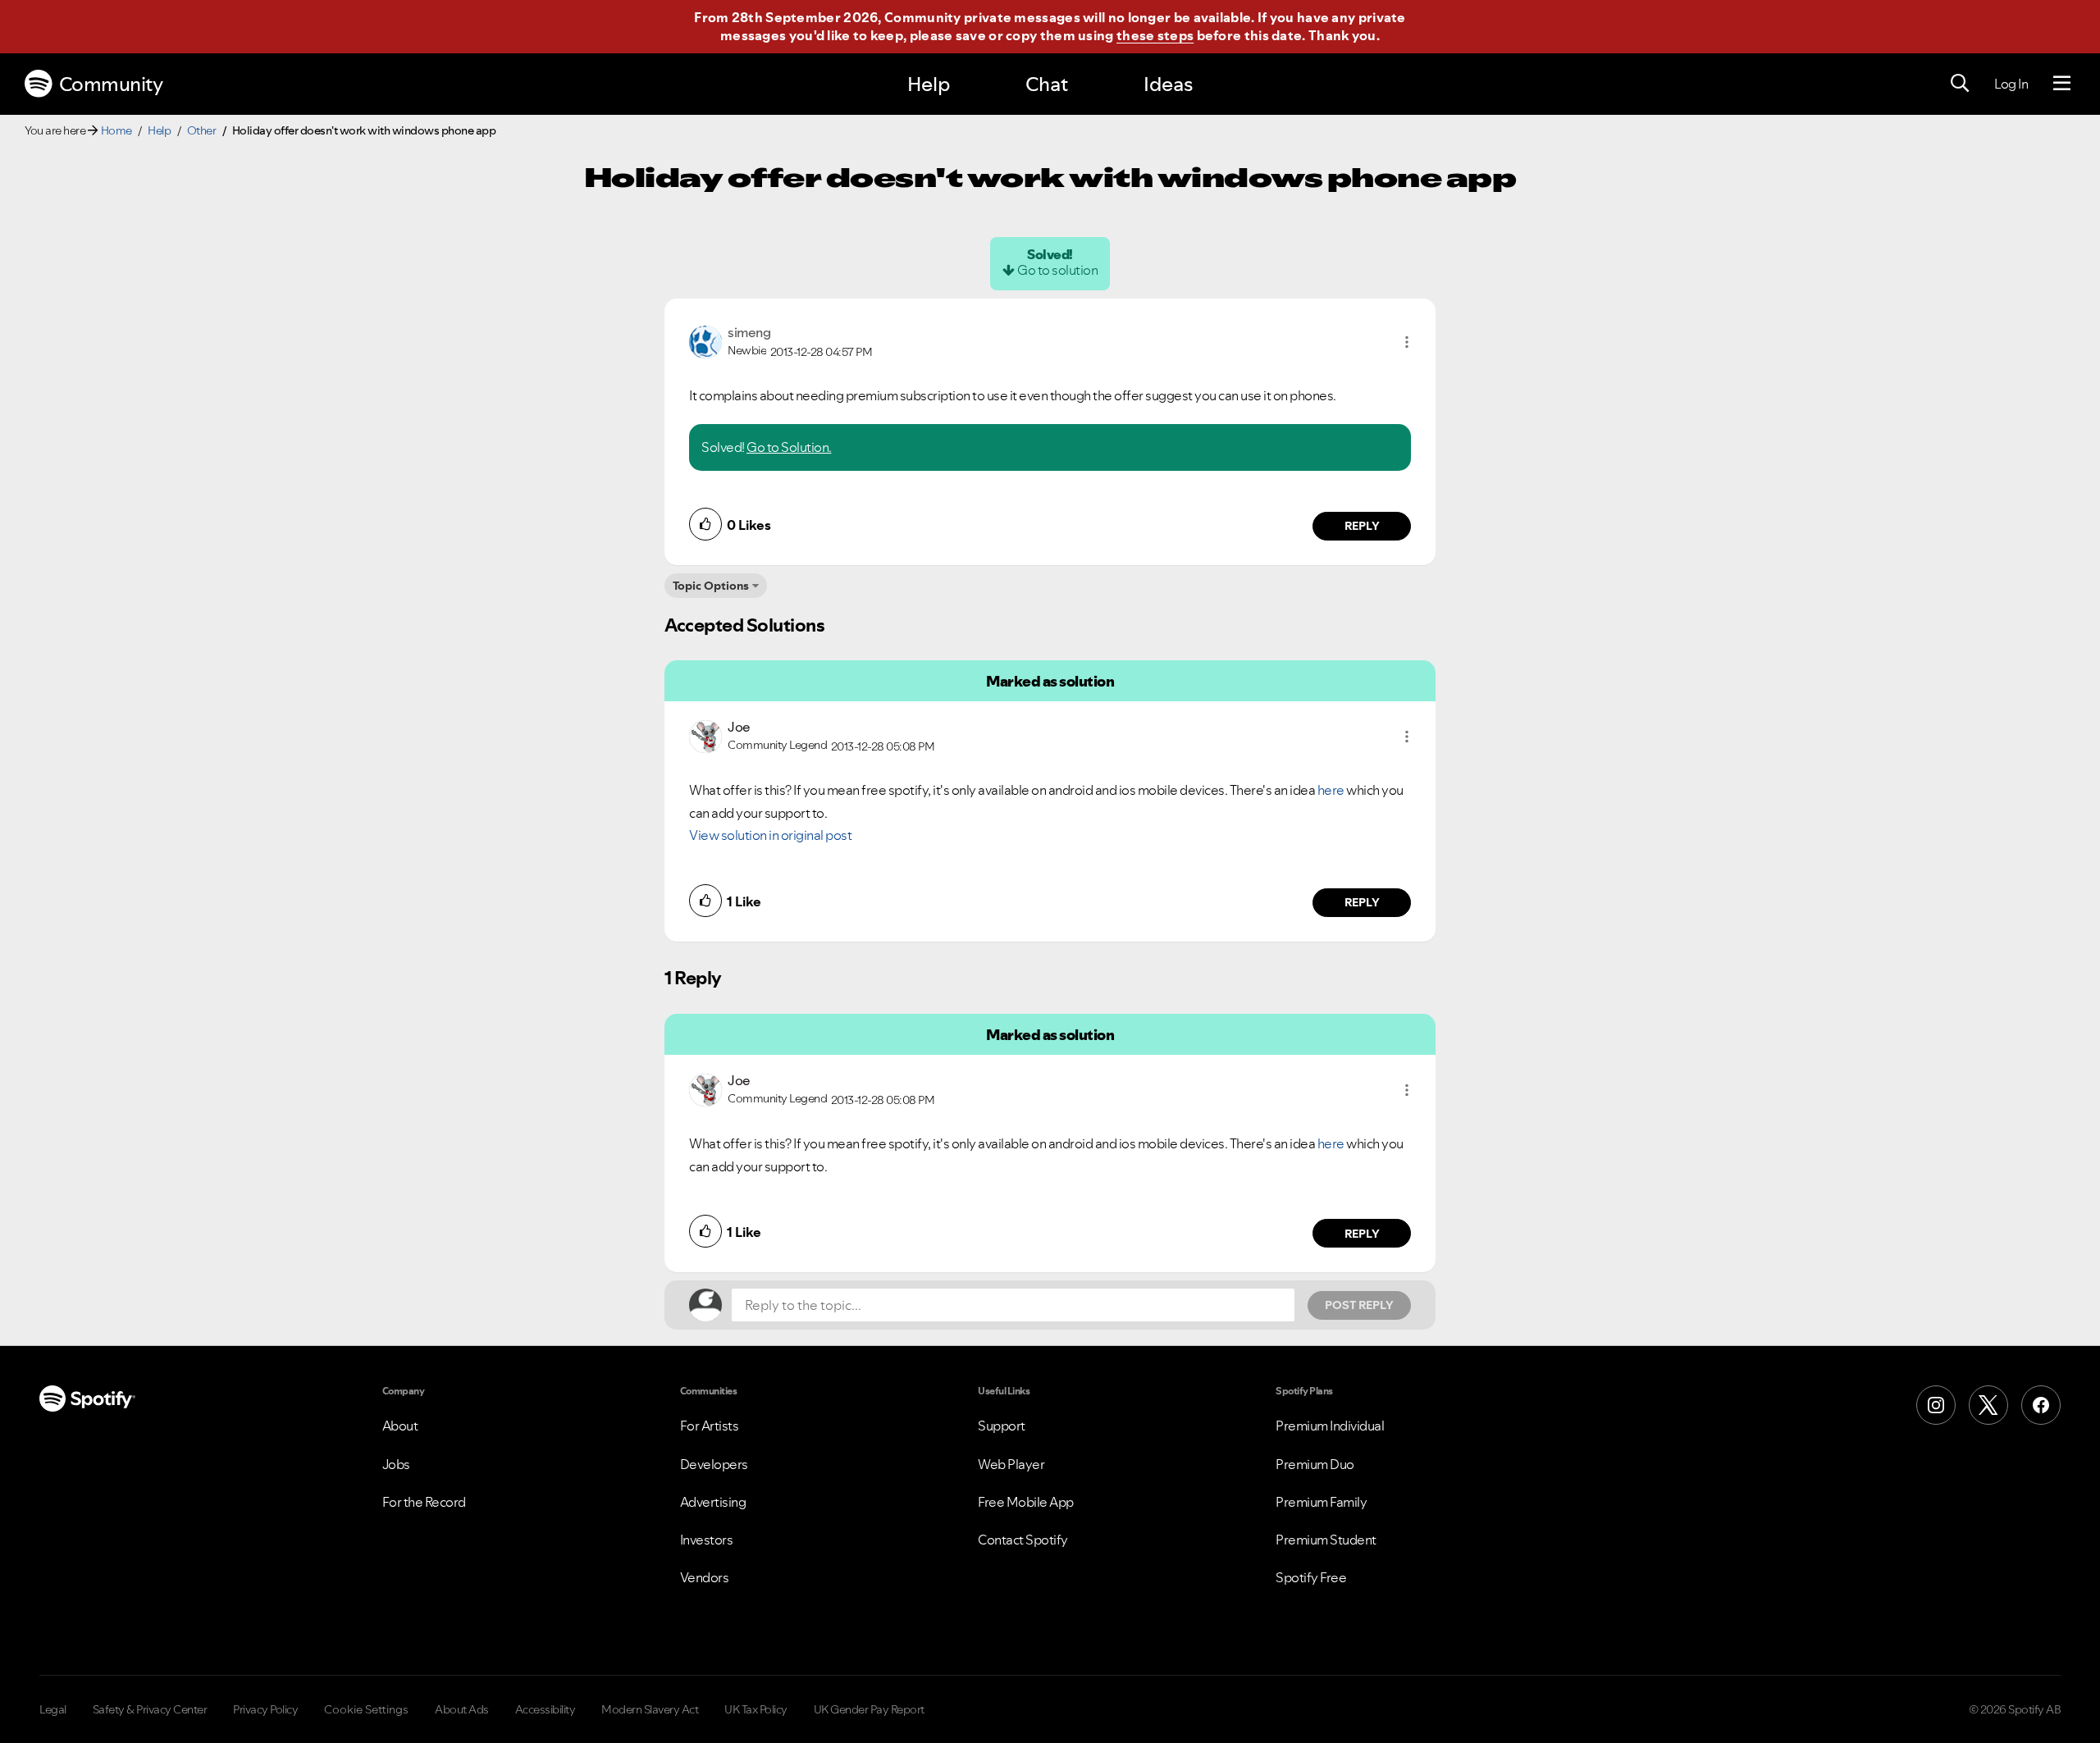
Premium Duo (1315, 1464)
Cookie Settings (366, 1709)
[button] (1407, 342)
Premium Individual (1330, 1426)
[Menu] (2062, 84)
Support (1002, 1426)
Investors (707, 1540)
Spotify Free (1311, 1577)
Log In (2011, 84)
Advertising (713, 1502)
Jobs (396, 1464)
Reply (1362, 526)
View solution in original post (770, 835)
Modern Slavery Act (650, 1709)
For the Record (424, 1502)
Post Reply (1359, 1305)
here (1331, 790)
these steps (1155, 35)
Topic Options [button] (711, 586)
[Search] (1960, 84)
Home (116, 130)
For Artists (710, 1426)
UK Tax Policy (756, 1709)
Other (202, 130)
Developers (714, 1464)
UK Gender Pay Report (869, 1709)
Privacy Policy (265, 1709)
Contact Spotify (1023, 1540)
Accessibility (546, 1709)
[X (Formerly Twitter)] (1988, 1405)
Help (929, 84)
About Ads (462, 1709)
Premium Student (1326, 1540)
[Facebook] (2041, 1405)
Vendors (705, 1577)
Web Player (1011, 1464)
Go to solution (1057, 270)
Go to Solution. (789, 447)
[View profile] (705, 340)
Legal (53, 1709)
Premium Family (1321, 1502)
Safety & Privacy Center (150, 1709)
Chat (1047, 84)
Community (111, 84)
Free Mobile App (1026, 1502)
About (400, 1426)
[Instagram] (1936, 1405)
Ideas (1168, 84)
